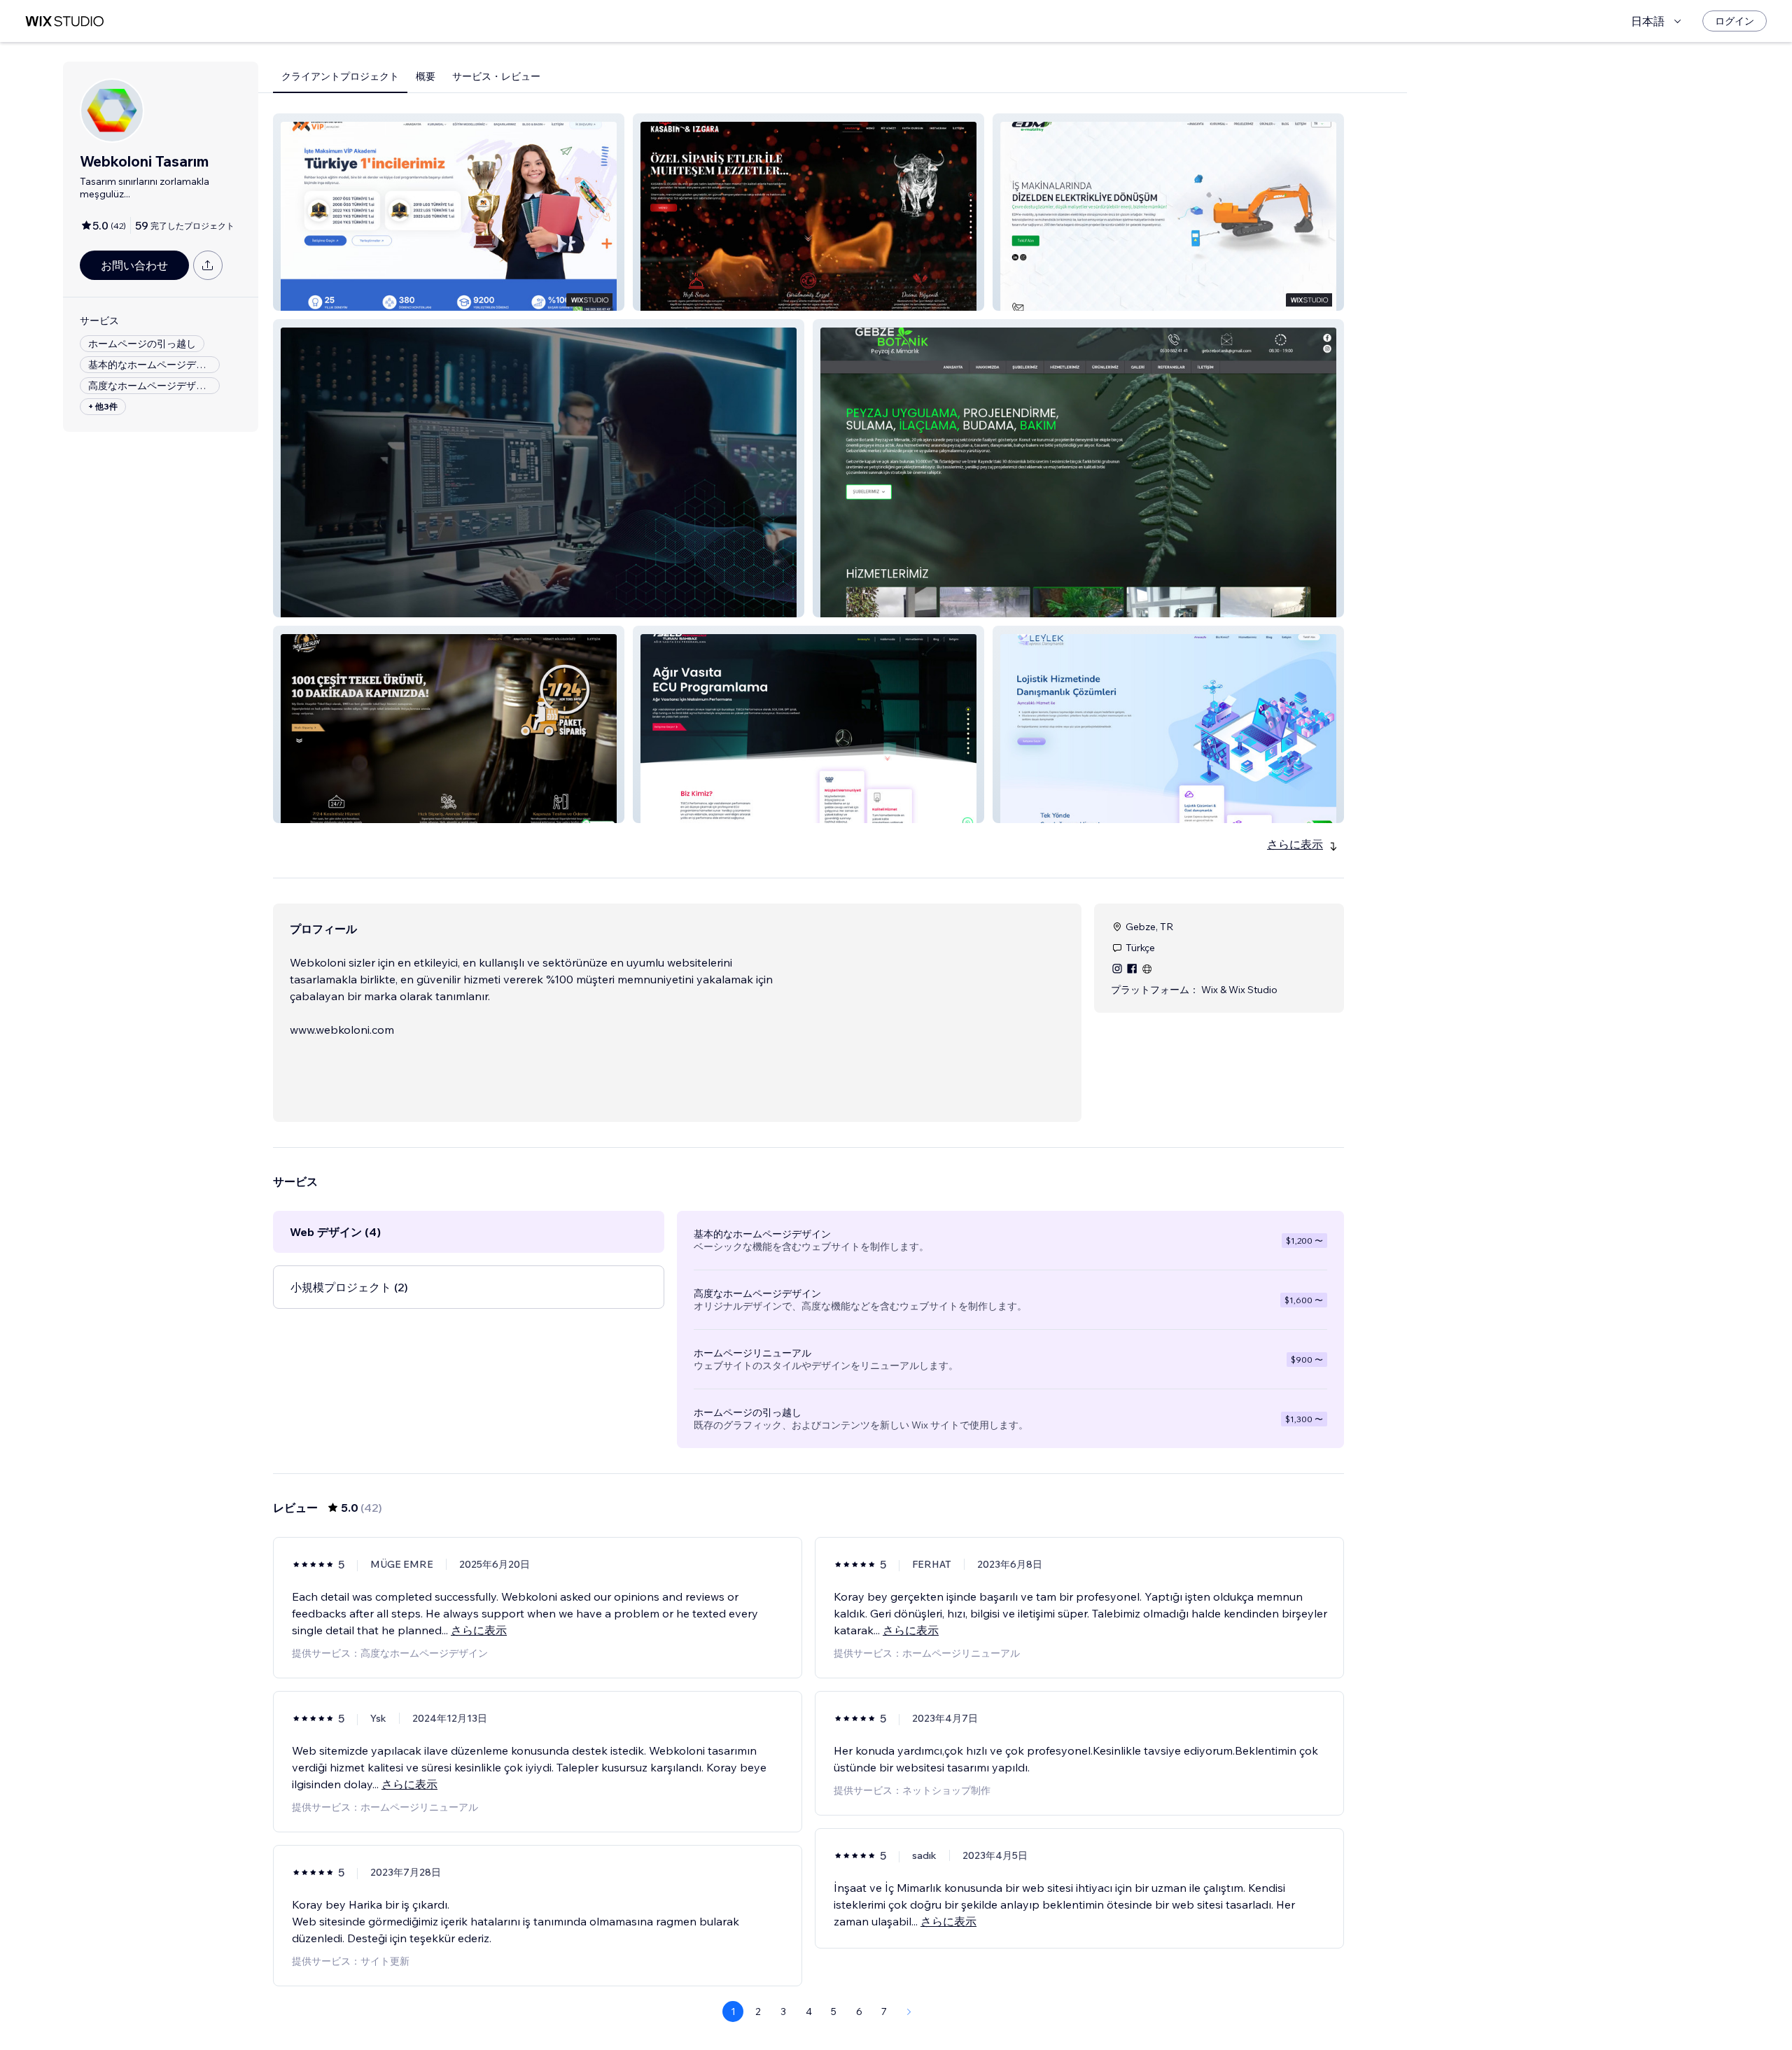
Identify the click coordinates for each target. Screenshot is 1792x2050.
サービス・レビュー (496, 76)
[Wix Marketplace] (64, 21)
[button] (449, 212)
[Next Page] (909, 2012)
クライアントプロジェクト (340, 76)
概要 (426, 76)
